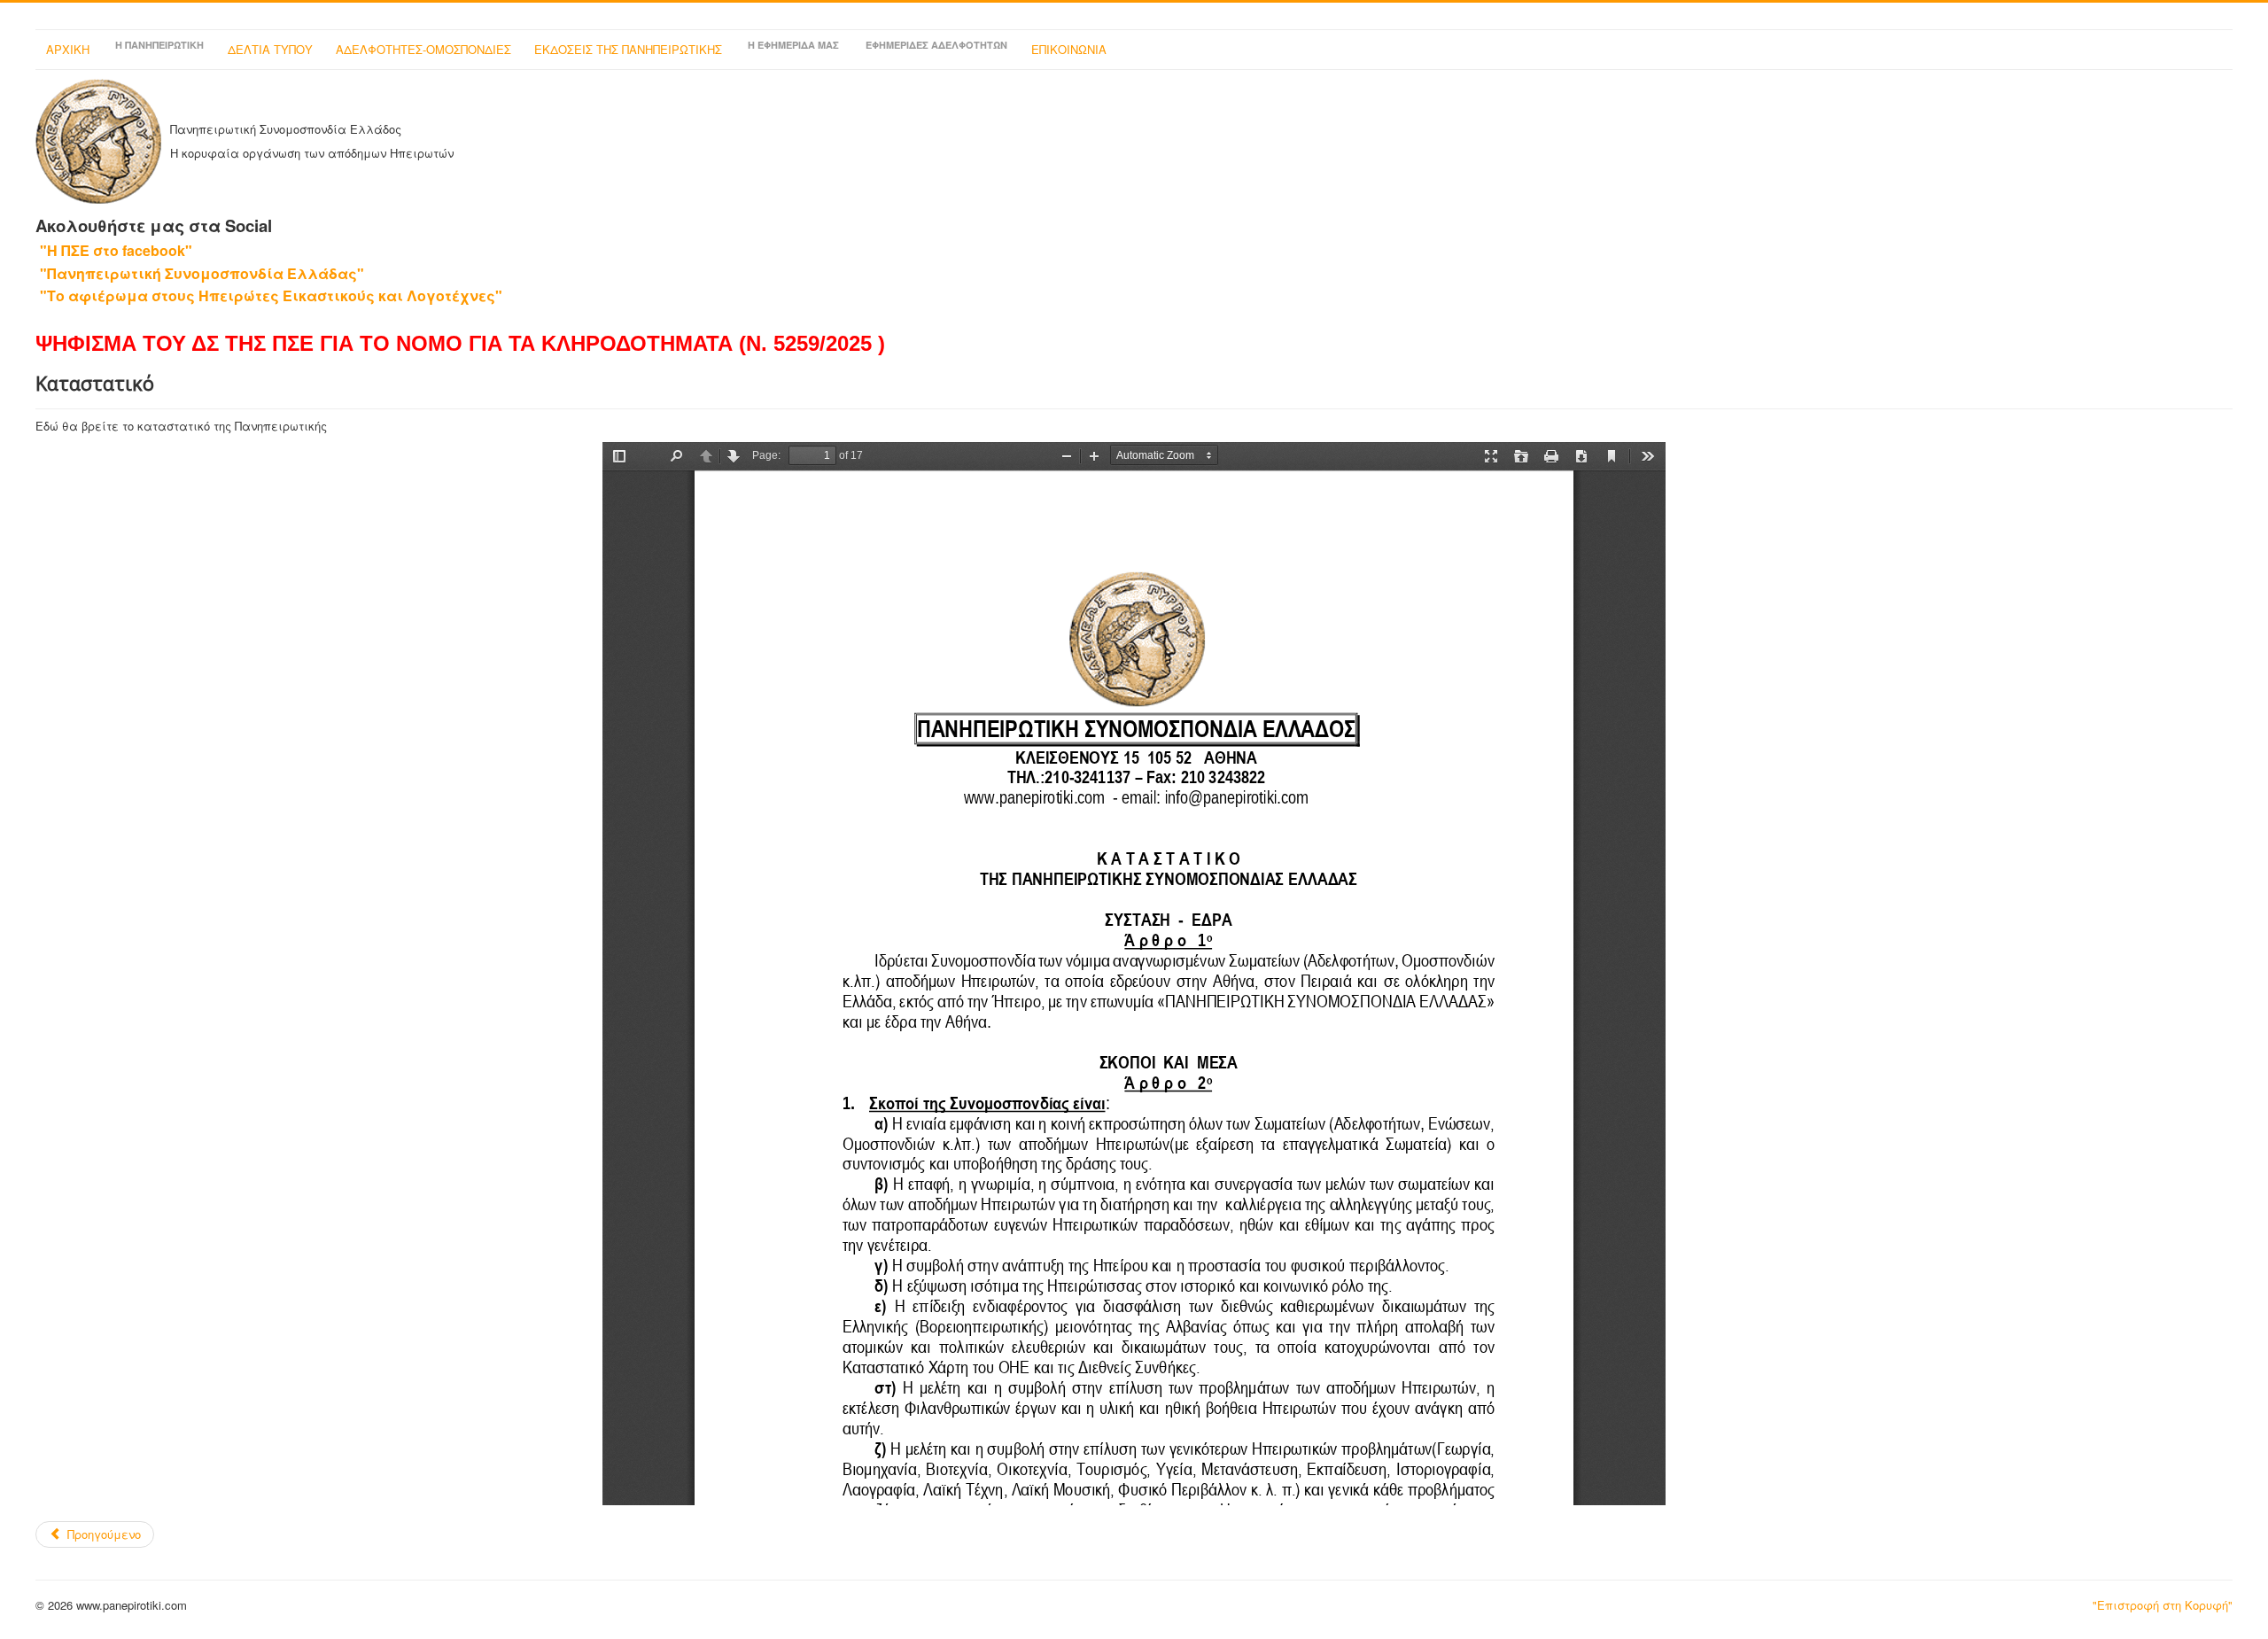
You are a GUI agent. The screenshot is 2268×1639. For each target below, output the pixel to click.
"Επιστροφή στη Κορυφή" (2163, 1605)
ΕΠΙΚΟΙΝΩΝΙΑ (1069, 49)
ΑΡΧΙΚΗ (68, 49)
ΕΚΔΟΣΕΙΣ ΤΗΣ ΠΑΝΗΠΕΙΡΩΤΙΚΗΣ (628, 49)
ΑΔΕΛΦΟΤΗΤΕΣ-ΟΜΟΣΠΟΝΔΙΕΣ (423, 49)
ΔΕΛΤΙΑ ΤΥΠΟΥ (270, 49)
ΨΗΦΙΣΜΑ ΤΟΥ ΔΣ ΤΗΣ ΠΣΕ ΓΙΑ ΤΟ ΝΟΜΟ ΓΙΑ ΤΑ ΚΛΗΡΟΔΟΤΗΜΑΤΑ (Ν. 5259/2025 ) (460, 343)
